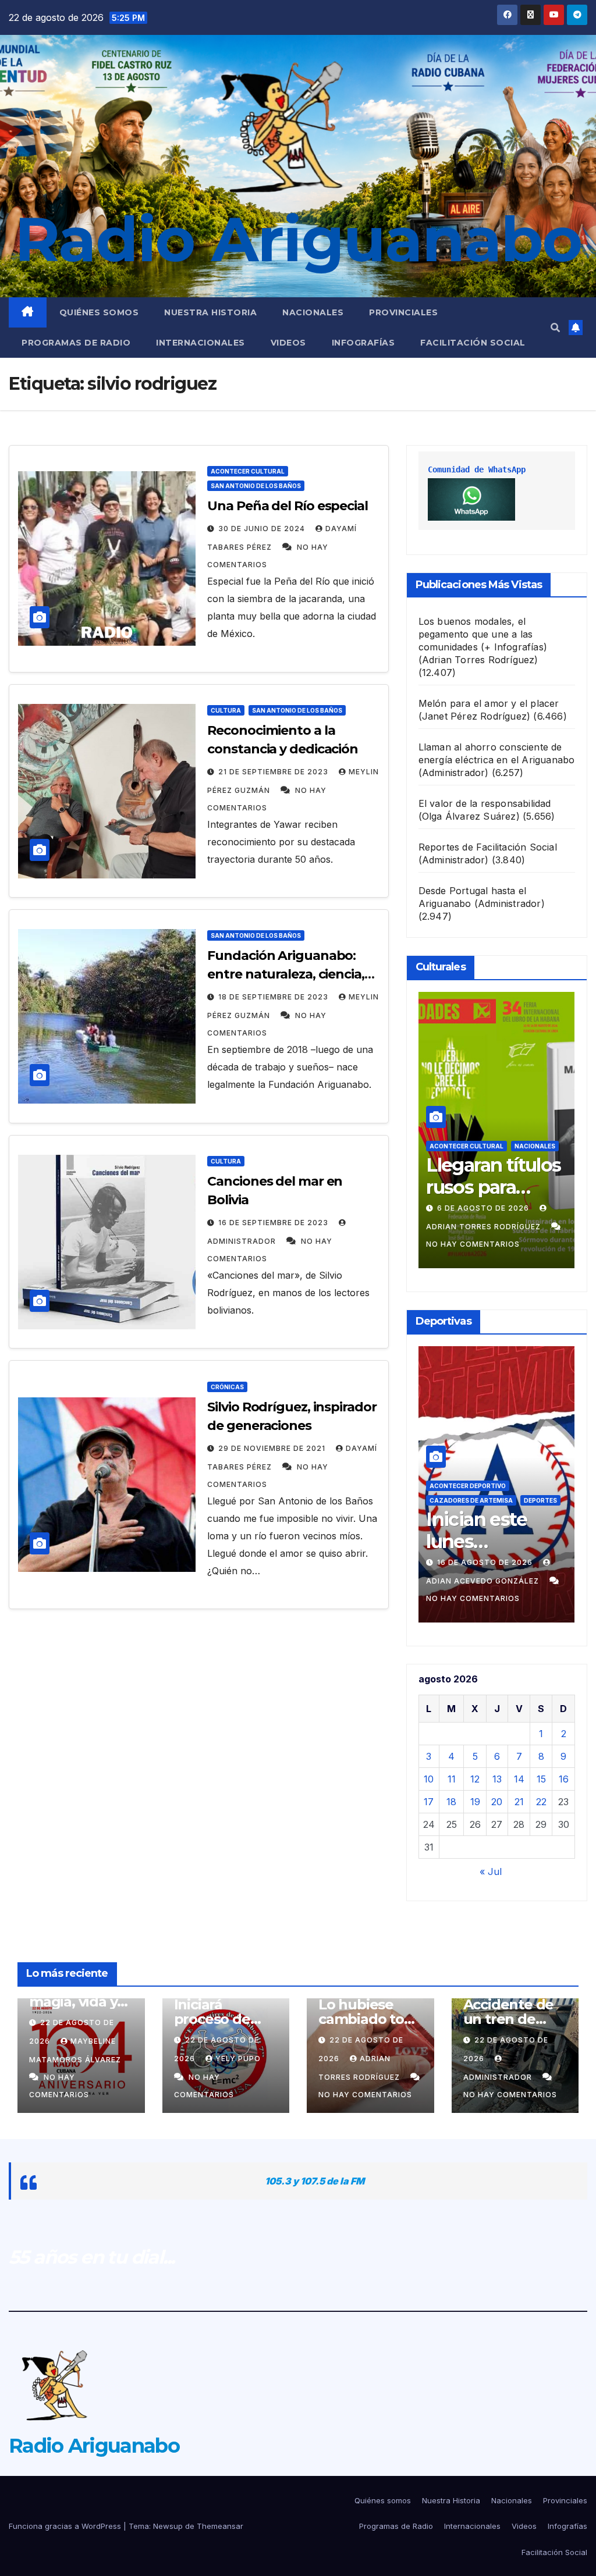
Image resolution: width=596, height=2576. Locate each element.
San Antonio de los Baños (256, 486)
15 (541, 1779)
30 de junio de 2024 (263, 529)
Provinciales (403, 312)
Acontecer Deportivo (468, 1486)
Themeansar (220, 2526)
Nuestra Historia (210, 312)
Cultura (226, 710)
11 (452, 1779)
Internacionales (201, 343)
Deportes (540, 1500)
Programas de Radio (76, 343)
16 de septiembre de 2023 (274, 1223)
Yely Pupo (238, 2059)
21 (519, 1802)
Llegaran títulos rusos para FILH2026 (493, 1187)
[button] (555, 328)
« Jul (491, 1871)
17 (429, 1802)
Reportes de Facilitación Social (488, 847)
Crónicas (227, 1387)
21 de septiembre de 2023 (274, 772)
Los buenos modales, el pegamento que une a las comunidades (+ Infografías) (483, 634)
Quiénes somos (99, 312)
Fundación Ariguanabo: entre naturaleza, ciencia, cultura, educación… (285, 974)
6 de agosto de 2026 (484, 1208)
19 (475, 1802)
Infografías (363, 343)
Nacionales (313, 312)
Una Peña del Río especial (288, 506)
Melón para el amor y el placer (489, 703)
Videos (288, 343)
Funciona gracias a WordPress (66, 2526)
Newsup (168, 2526)
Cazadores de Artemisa (471, 1500)
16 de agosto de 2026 (486, 1562)
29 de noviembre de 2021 (273, 1448)
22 (541, 1802)
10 (429, 1779)
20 (497, 1802)
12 (475, 1779)
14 (519, 1779)
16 (564, 1779)
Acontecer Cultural (248, 471)
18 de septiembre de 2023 (274, 997)
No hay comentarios (473, 1244)
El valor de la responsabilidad (485, 803)
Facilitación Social (473, 343)
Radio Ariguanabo (298, 239)
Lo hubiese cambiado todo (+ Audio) (370, 2019)
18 (451, 1802)
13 (497, 1779)
